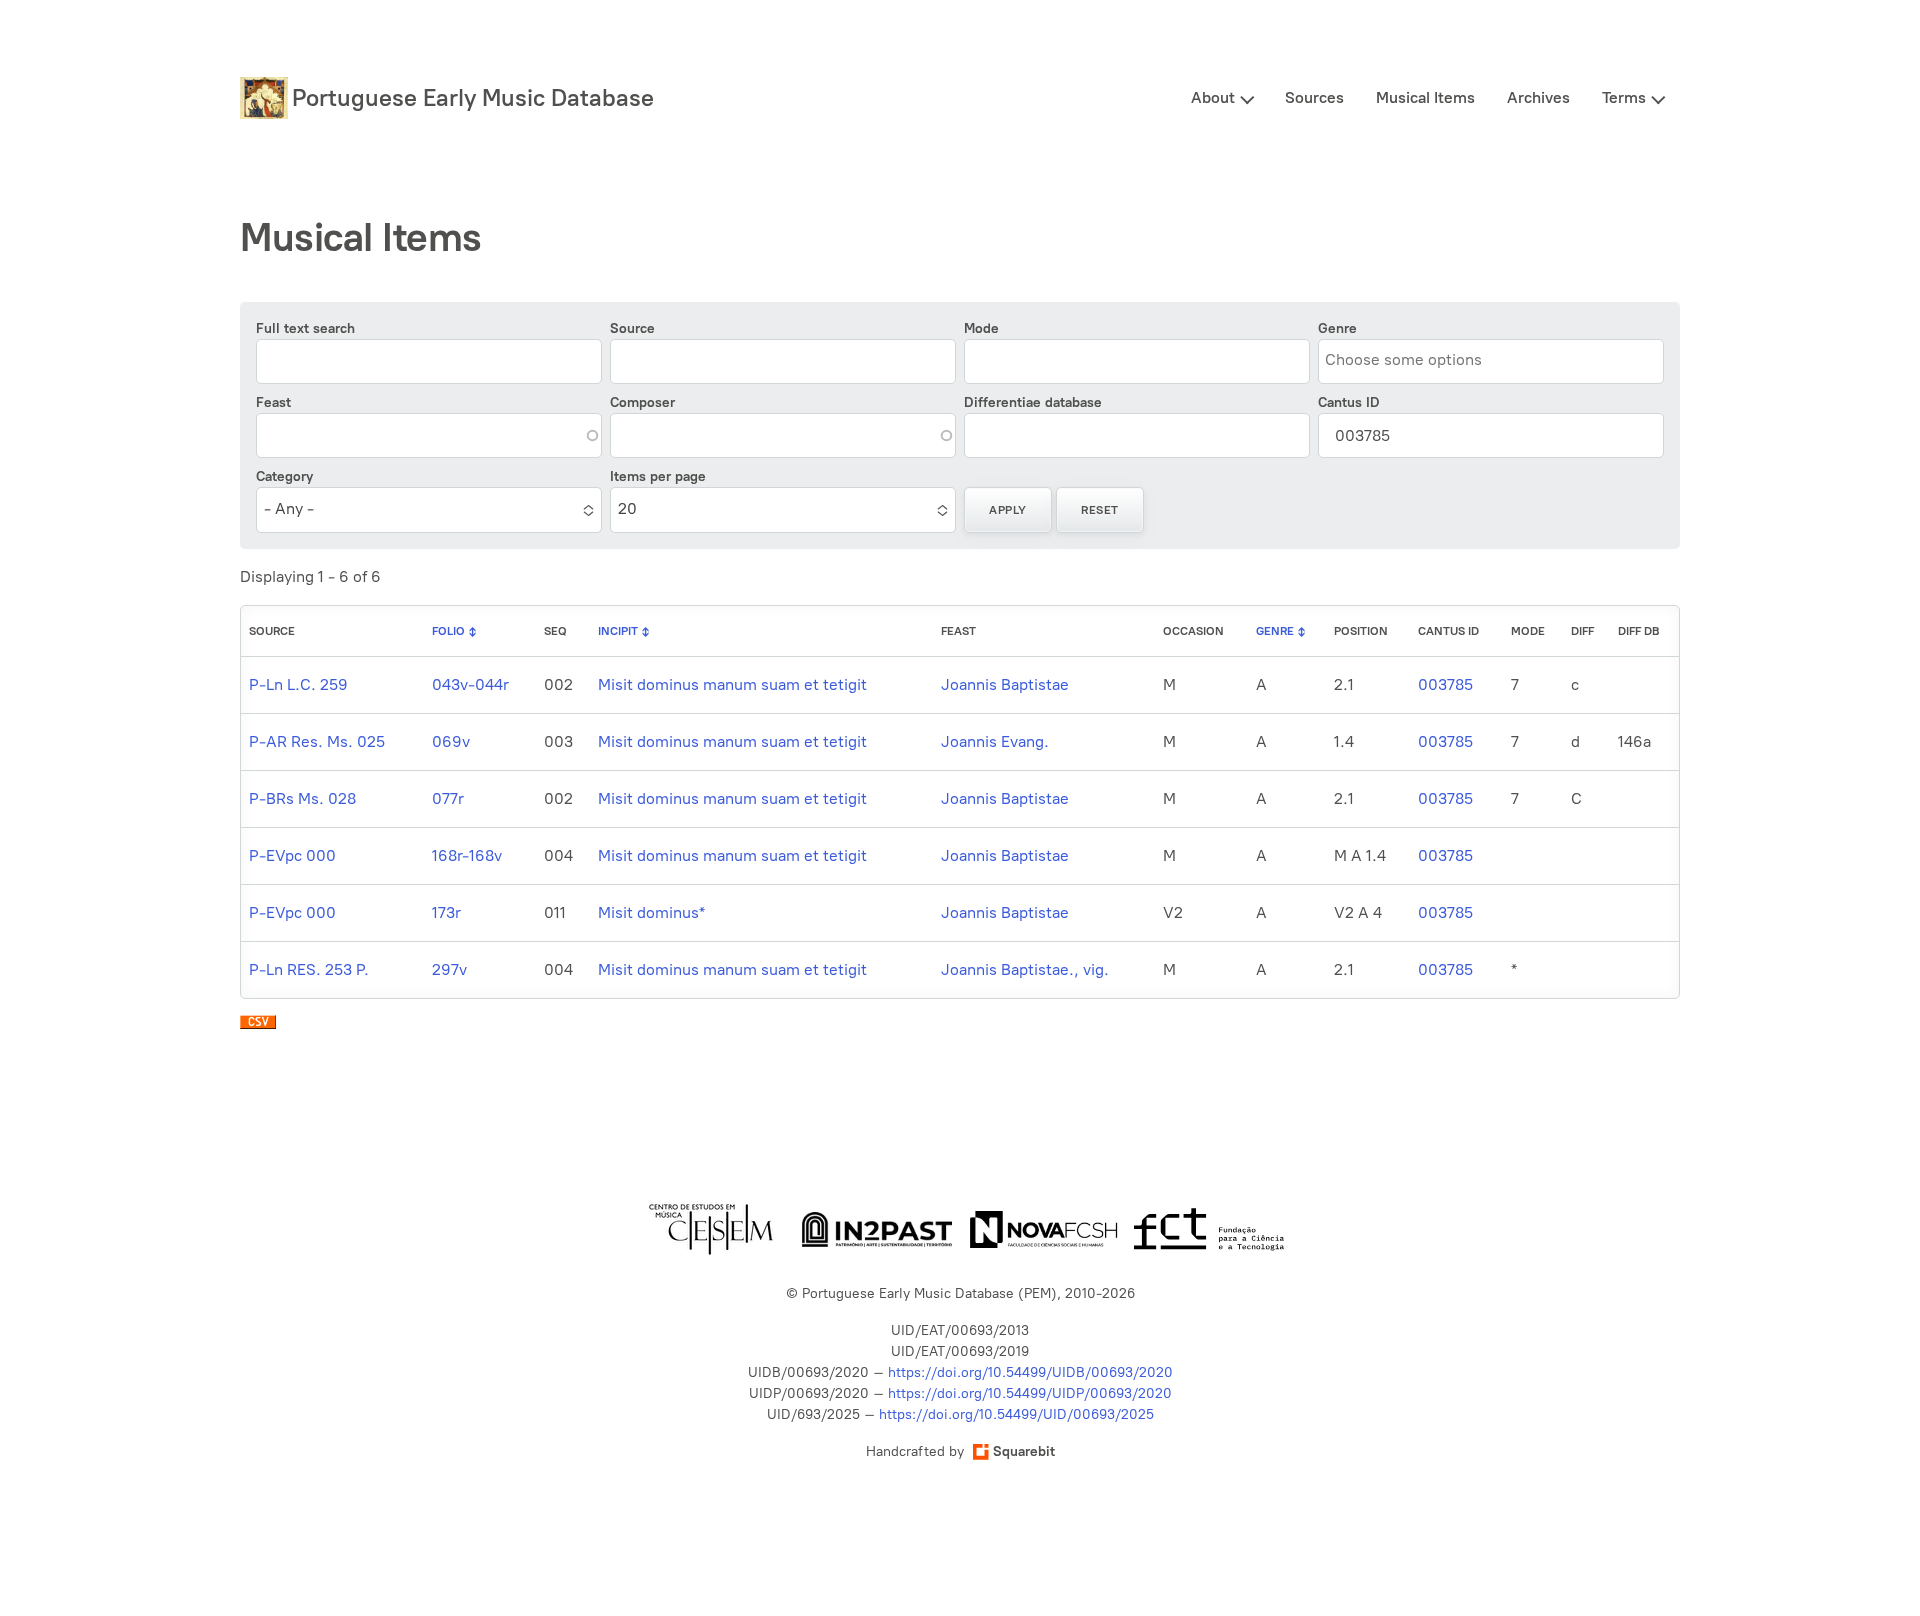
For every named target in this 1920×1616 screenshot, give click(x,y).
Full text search (305, 328)
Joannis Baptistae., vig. (1025, 969)
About (1213, 97)
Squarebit (1024, 1451)
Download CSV (258, 1027)
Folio (448, 631)
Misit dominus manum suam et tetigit (732, 684)
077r (448, 798)
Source (632, 328)
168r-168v (467, 855)
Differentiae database (1033, 402)
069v (451, 741)
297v (449, 969)
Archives (1538, 97)
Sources (1314, 97)
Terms (1624, 97)
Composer (642, 402)
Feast (273, 402)
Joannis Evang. (995, 741)
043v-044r (470, 684)
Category (284, 476)
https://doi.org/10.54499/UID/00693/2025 (1016, 1414)
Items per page (658, 476)
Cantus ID (1349, 402)
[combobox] (1416, 360)
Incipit (618, 631)
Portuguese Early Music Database (473, 97)
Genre (1337, 328)
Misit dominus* (651, 912)
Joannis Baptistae (1005, 684)
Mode (981, 328)
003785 (1445, 684)
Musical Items (1425, 97)
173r (446, 912)
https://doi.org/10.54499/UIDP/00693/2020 (1030, 1393)
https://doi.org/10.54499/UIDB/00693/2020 (1030, 1372)
